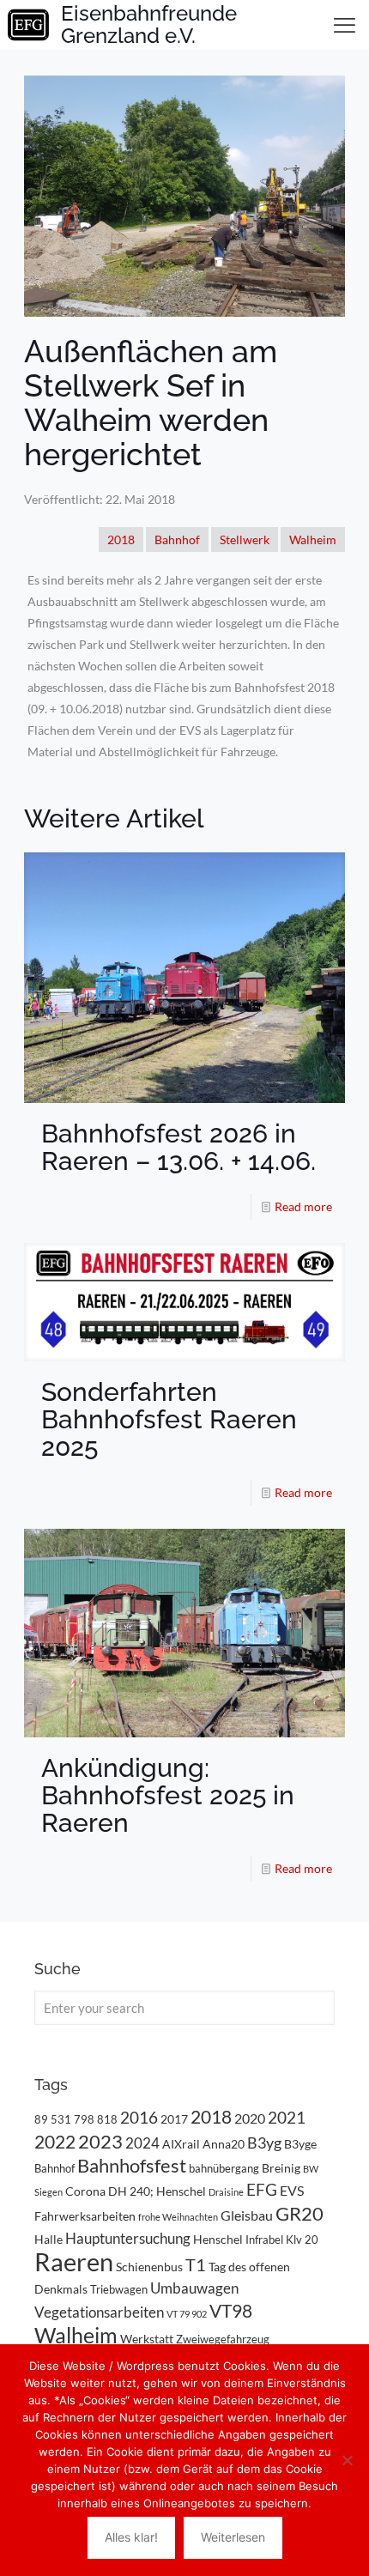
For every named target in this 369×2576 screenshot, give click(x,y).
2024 (142, 2143)
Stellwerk (245, 539)
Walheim (313, 539)
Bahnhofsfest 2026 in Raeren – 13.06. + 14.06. (178, 1147)
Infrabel (264, 2240)
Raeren (74, 2261)
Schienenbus (149, 2267)
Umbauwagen (194, 2288)
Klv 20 (302, 2240)
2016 (139, 2118)
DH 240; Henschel (157, 2191)
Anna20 (224, 2144)
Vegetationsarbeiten (99, 2312)
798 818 (96, 2119)
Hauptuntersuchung (128, 2238)
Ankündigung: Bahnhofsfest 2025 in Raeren (168, 1795)
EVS (292, 2190)
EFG (262, 2190)
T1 (196, 2264)
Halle (48, 2239)
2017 (174, 2119)
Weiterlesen (233, 2537)
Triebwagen (119, 2289)
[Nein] (348, 2460)
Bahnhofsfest (132, 2165)
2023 (100, 2141)
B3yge (300, 2144)
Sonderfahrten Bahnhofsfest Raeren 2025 (169, 1419)
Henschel (218, 2239)
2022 (55, 2142)
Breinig (281, 2168)
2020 (250, 2118)
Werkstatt (147, 2339)
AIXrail (181, 2144)
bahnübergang (224, 2168)
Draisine (226, 2192)
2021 (287, 2117)
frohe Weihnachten (178, 2217)
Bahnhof (177, 539)
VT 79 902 (187, 2314)
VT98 (231, 2311)
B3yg (264, 2143)
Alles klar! (131, 2537)
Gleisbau (247, 2215)
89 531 (53, 2119)
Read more (303, 1206)
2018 (121, 539)
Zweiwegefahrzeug (223, 2339)
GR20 (299, 2213)
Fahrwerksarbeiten (85, 2216)
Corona (85, 2191)
